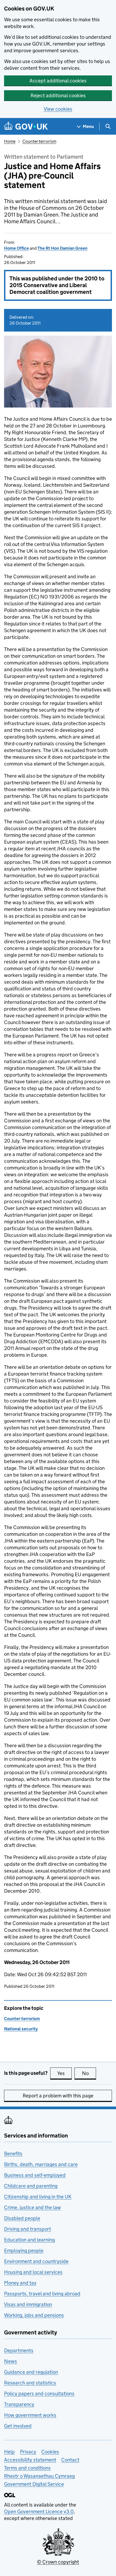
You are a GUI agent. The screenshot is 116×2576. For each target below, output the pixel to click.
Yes (64, 2073)
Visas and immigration (28, 2304)
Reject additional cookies (58, 95)
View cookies (58, 109)
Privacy (28, 2452)
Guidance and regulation (31, 2372)
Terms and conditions (27, 2468)
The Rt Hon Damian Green (62, 248)
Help (9, 2452)
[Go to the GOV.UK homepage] (26, 126)
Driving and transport (28, 2229)
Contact (70, 2460)
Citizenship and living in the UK (38, 2197)
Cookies (50, 2452)
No (89, 2073)
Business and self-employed (35, 2175)
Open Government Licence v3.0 (39, 2511)
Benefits (13, 2154)
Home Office (16, 248)
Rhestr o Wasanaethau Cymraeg (39, 2476)
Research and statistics (30, 2383)
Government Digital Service (34, 2484)
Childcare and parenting (31, 2186)
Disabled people (22, 2218)
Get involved (18, 2426)
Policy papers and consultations (39, 2394)
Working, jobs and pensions (34, 2315)
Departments (19, 2350)
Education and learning (29, 2240)
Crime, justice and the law (33, 2207)
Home (10, 141)
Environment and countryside (36, 2261)
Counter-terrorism (39, 141)
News (11, 2361)
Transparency (19, 2404)
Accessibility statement (30, 2460)
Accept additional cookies (58, 81)
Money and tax (20, 2283)
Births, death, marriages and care (41, 2164)
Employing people (24, 2250)
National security (21, 2029)
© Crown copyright (58, 2562)
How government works (30, 2415)
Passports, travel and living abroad (42, 2294)
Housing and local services (33, 2272)
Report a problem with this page (58, 2096)
